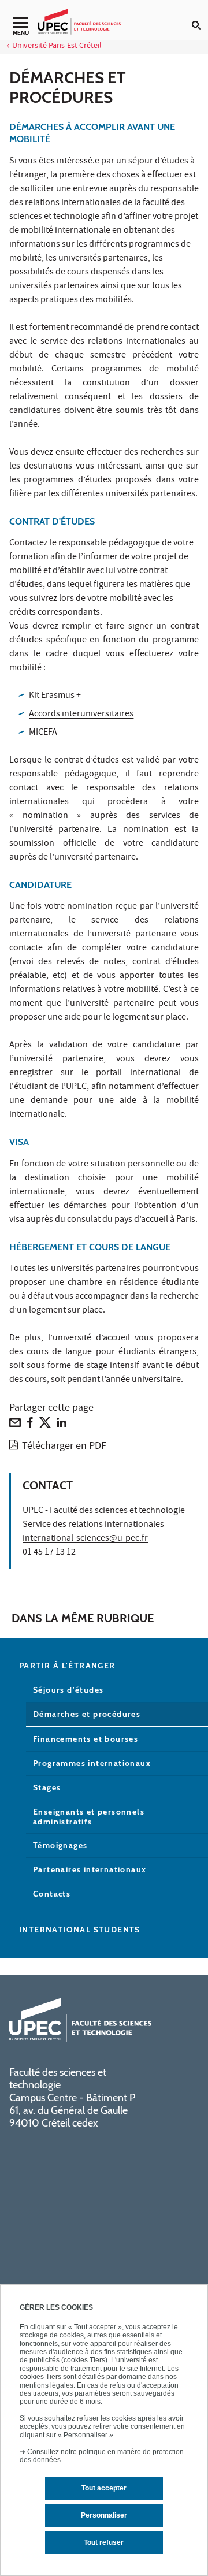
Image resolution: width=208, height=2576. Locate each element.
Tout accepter (104, 2488)
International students (80, 1930)
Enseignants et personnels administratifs (89, 1817)
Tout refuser (104, 2542)
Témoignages (60, 1845)
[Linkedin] (62, 1425)
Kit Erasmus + (55, 696)
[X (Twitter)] (45, 1425)
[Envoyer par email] (15, 1425)
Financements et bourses (86, 1739)
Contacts (52, 1894)
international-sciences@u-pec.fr (85, 1539)
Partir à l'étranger (67, 1666)
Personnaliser (104, 2515)
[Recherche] (200, 16)
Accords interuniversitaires (81, 715)
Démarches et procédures (87, 1714)
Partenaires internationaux (90, 1869)
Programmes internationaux (92, 1763)
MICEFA (43, 733)
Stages (47, 1787)
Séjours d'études (68, 1690)
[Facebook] (30, 1425)
